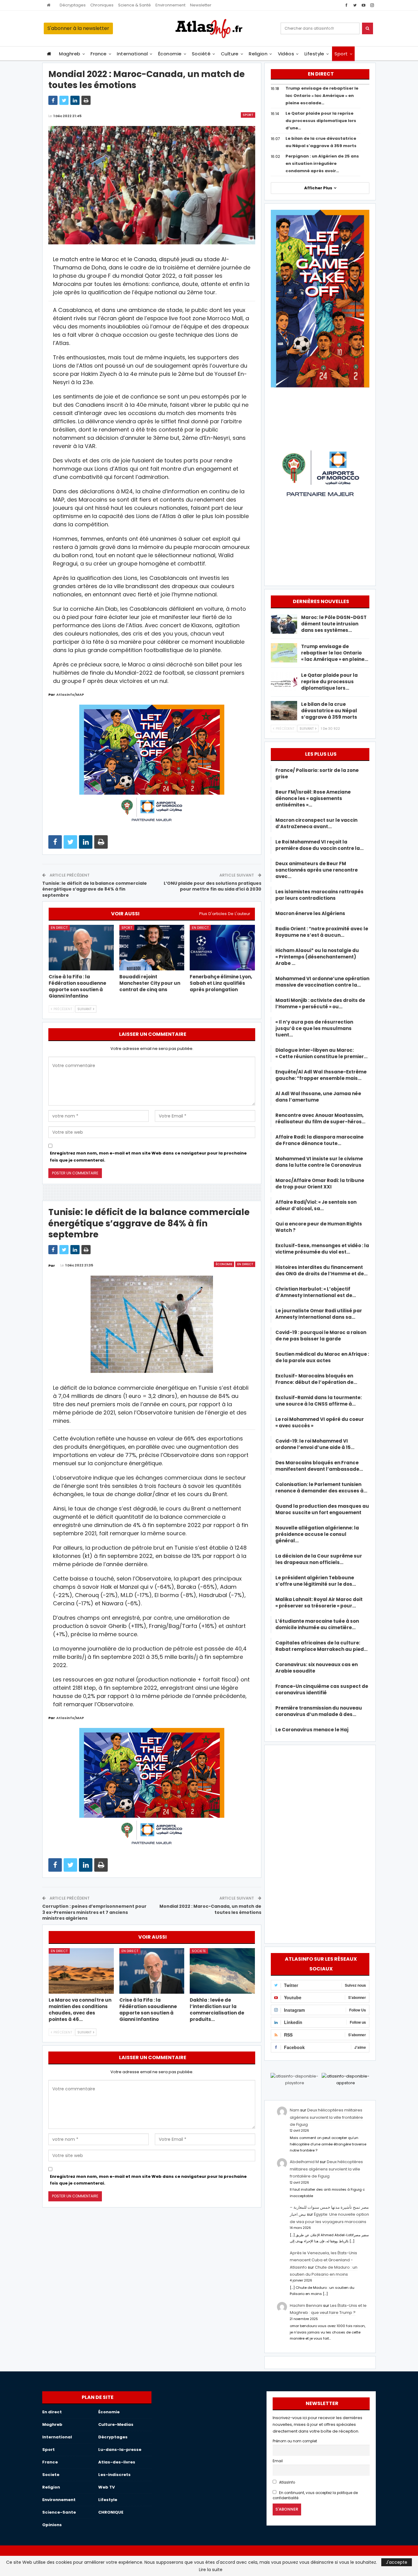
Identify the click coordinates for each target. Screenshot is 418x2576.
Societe (199, 1951)
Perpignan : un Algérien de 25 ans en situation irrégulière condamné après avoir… (322, 163)
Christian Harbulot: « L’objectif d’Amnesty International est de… (316, 1292)
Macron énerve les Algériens (310, 913)
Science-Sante (59, 2512)
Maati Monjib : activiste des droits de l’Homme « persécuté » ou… (320, 1003)
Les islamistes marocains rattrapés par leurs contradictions (319, 895)
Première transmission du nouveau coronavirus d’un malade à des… (319, 1711)
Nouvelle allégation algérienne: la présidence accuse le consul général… (317, 1534)
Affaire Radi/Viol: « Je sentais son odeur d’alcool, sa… (316, 1205)
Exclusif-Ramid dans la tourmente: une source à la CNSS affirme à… (319, 1401)
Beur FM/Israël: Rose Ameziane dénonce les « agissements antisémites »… (313, 798)
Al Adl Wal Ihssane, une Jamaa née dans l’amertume (318, 1097)
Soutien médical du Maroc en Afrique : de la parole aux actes (322, 1357)
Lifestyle (314, 54)
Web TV (106, 2487)
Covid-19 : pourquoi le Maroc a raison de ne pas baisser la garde (321, 1336)
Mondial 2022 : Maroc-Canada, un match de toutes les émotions (210, 1909)
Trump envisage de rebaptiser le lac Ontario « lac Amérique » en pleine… (335, 653)
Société (201, 54)
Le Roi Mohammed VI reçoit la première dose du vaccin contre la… (319, 845)
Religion (258, 54)
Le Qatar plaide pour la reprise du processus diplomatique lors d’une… (321, 121)
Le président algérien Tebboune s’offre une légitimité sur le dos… (316, 1581)
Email (278, 2461)
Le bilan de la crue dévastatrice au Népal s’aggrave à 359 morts (329, 711)
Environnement (170, 5)
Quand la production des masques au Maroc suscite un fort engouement (322, 1509)
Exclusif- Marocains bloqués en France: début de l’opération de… (316, 1379)
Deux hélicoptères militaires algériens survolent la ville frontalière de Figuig (326, 2117)
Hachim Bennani (306, 2305)
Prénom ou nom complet (295, 2441)
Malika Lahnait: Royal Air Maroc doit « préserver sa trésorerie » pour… (319, 1603)
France (99, 54)
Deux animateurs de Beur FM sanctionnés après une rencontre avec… (317, 870)
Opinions (52, 2525)
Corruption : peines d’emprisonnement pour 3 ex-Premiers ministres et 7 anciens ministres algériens (94, 1912)
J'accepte (397, 2562)
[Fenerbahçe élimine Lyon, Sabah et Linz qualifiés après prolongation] (222, 948)
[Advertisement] (320, 1843)
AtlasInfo (287, 2482)
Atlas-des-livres (117, 2462)
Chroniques (102, 5)
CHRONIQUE (111, 2512)
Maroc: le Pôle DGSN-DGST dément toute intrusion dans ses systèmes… (334, 624)
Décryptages (73, 5)
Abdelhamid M (304, 2162)
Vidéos (286, 54)
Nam (295, 2110)
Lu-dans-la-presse (120, 2450)
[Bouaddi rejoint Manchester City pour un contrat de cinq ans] (152, 948)
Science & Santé (134, 5)
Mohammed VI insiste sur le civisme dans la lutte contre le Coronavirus (319, 1162)
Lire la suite (211, 2570)
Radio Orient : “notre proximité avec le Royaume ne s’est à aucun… (322, 932)
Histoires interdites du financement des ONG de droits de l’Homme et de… (321, 1270)
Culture (230, 54)
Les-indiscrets (114, 2475)
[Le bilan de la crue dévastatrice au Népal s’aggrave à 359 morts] (284, 711)
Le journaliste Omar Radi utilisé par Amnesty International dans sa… (319, 1314)
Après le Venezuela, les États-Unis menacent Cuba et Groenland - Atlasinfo (323, 2260)
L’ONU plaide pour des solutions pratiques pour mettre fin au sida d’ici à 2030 (213, 886)
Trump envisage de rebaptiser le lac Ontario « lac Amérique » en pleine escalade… (322, 96)
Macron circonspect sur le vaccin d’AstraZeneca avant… (316, 823)
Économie (170, 54)
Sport (341, 54)
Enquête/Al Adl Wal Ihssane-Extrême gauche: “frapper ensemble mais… (321, 1075)
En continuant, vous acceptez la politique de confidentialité (315, 2495)
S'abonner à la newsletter (78, 28)
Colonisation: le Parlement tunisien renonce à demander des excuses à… (321, 1488)
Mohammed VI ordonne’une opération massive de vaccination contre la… (322, 982)
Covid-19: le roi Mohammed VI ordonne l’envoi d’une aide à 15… (315, 1444)
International (132, 54)
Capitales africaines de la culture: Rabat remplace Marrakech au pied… (321, 1646)
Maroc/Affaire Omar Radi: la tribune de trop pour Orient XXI (320, 1184)
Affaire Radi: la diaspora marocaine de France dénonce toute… (319, 1140)
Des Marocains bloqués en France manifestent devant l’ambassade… (319, 1466)
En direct (59, 928)
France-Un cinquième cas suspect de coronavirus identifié (322, 1689)
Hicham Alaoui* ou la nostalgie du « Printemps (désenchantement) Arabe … (317, 957)
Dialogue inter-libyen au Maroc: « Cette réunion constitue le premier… (321, 1053)
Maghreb (70, 54)
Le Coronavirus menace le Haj (312, 1730)
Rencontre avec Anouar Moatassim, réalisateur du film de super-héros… (320, 1118)
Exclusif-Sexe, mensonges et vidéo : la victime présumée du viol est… (322, 1249)
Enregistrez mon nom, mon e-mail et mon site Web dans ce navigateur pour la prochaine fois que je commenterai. (148, 1156)
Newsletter (201, 5)
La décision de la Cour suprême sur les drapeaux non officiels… (319, 1559)
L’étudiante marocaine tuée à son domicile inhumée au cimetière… (317, 1624)
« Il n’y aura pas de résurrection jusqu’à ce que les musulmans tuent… (314, 1028)
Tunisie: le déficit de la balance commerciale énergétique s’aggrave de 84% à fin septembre (95, 889)
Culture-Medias (116, 2424)
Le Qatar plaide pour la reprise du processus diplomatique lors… (329, 682)
